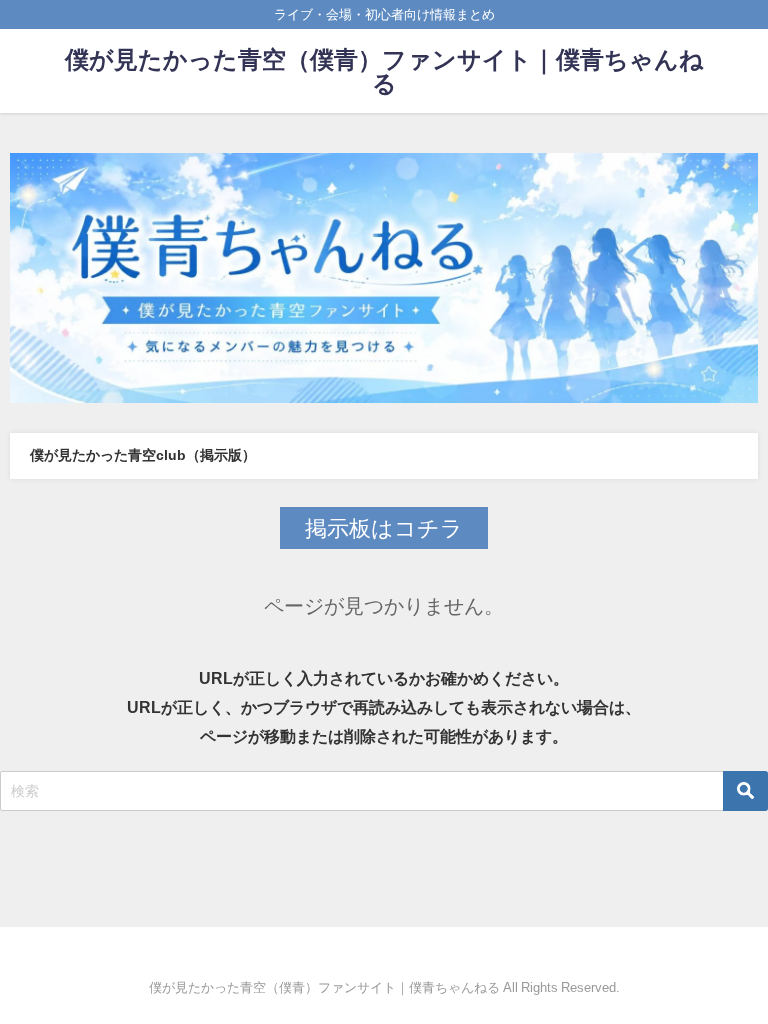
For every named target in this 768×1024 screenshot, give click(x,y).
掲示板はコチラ (384, 528)
